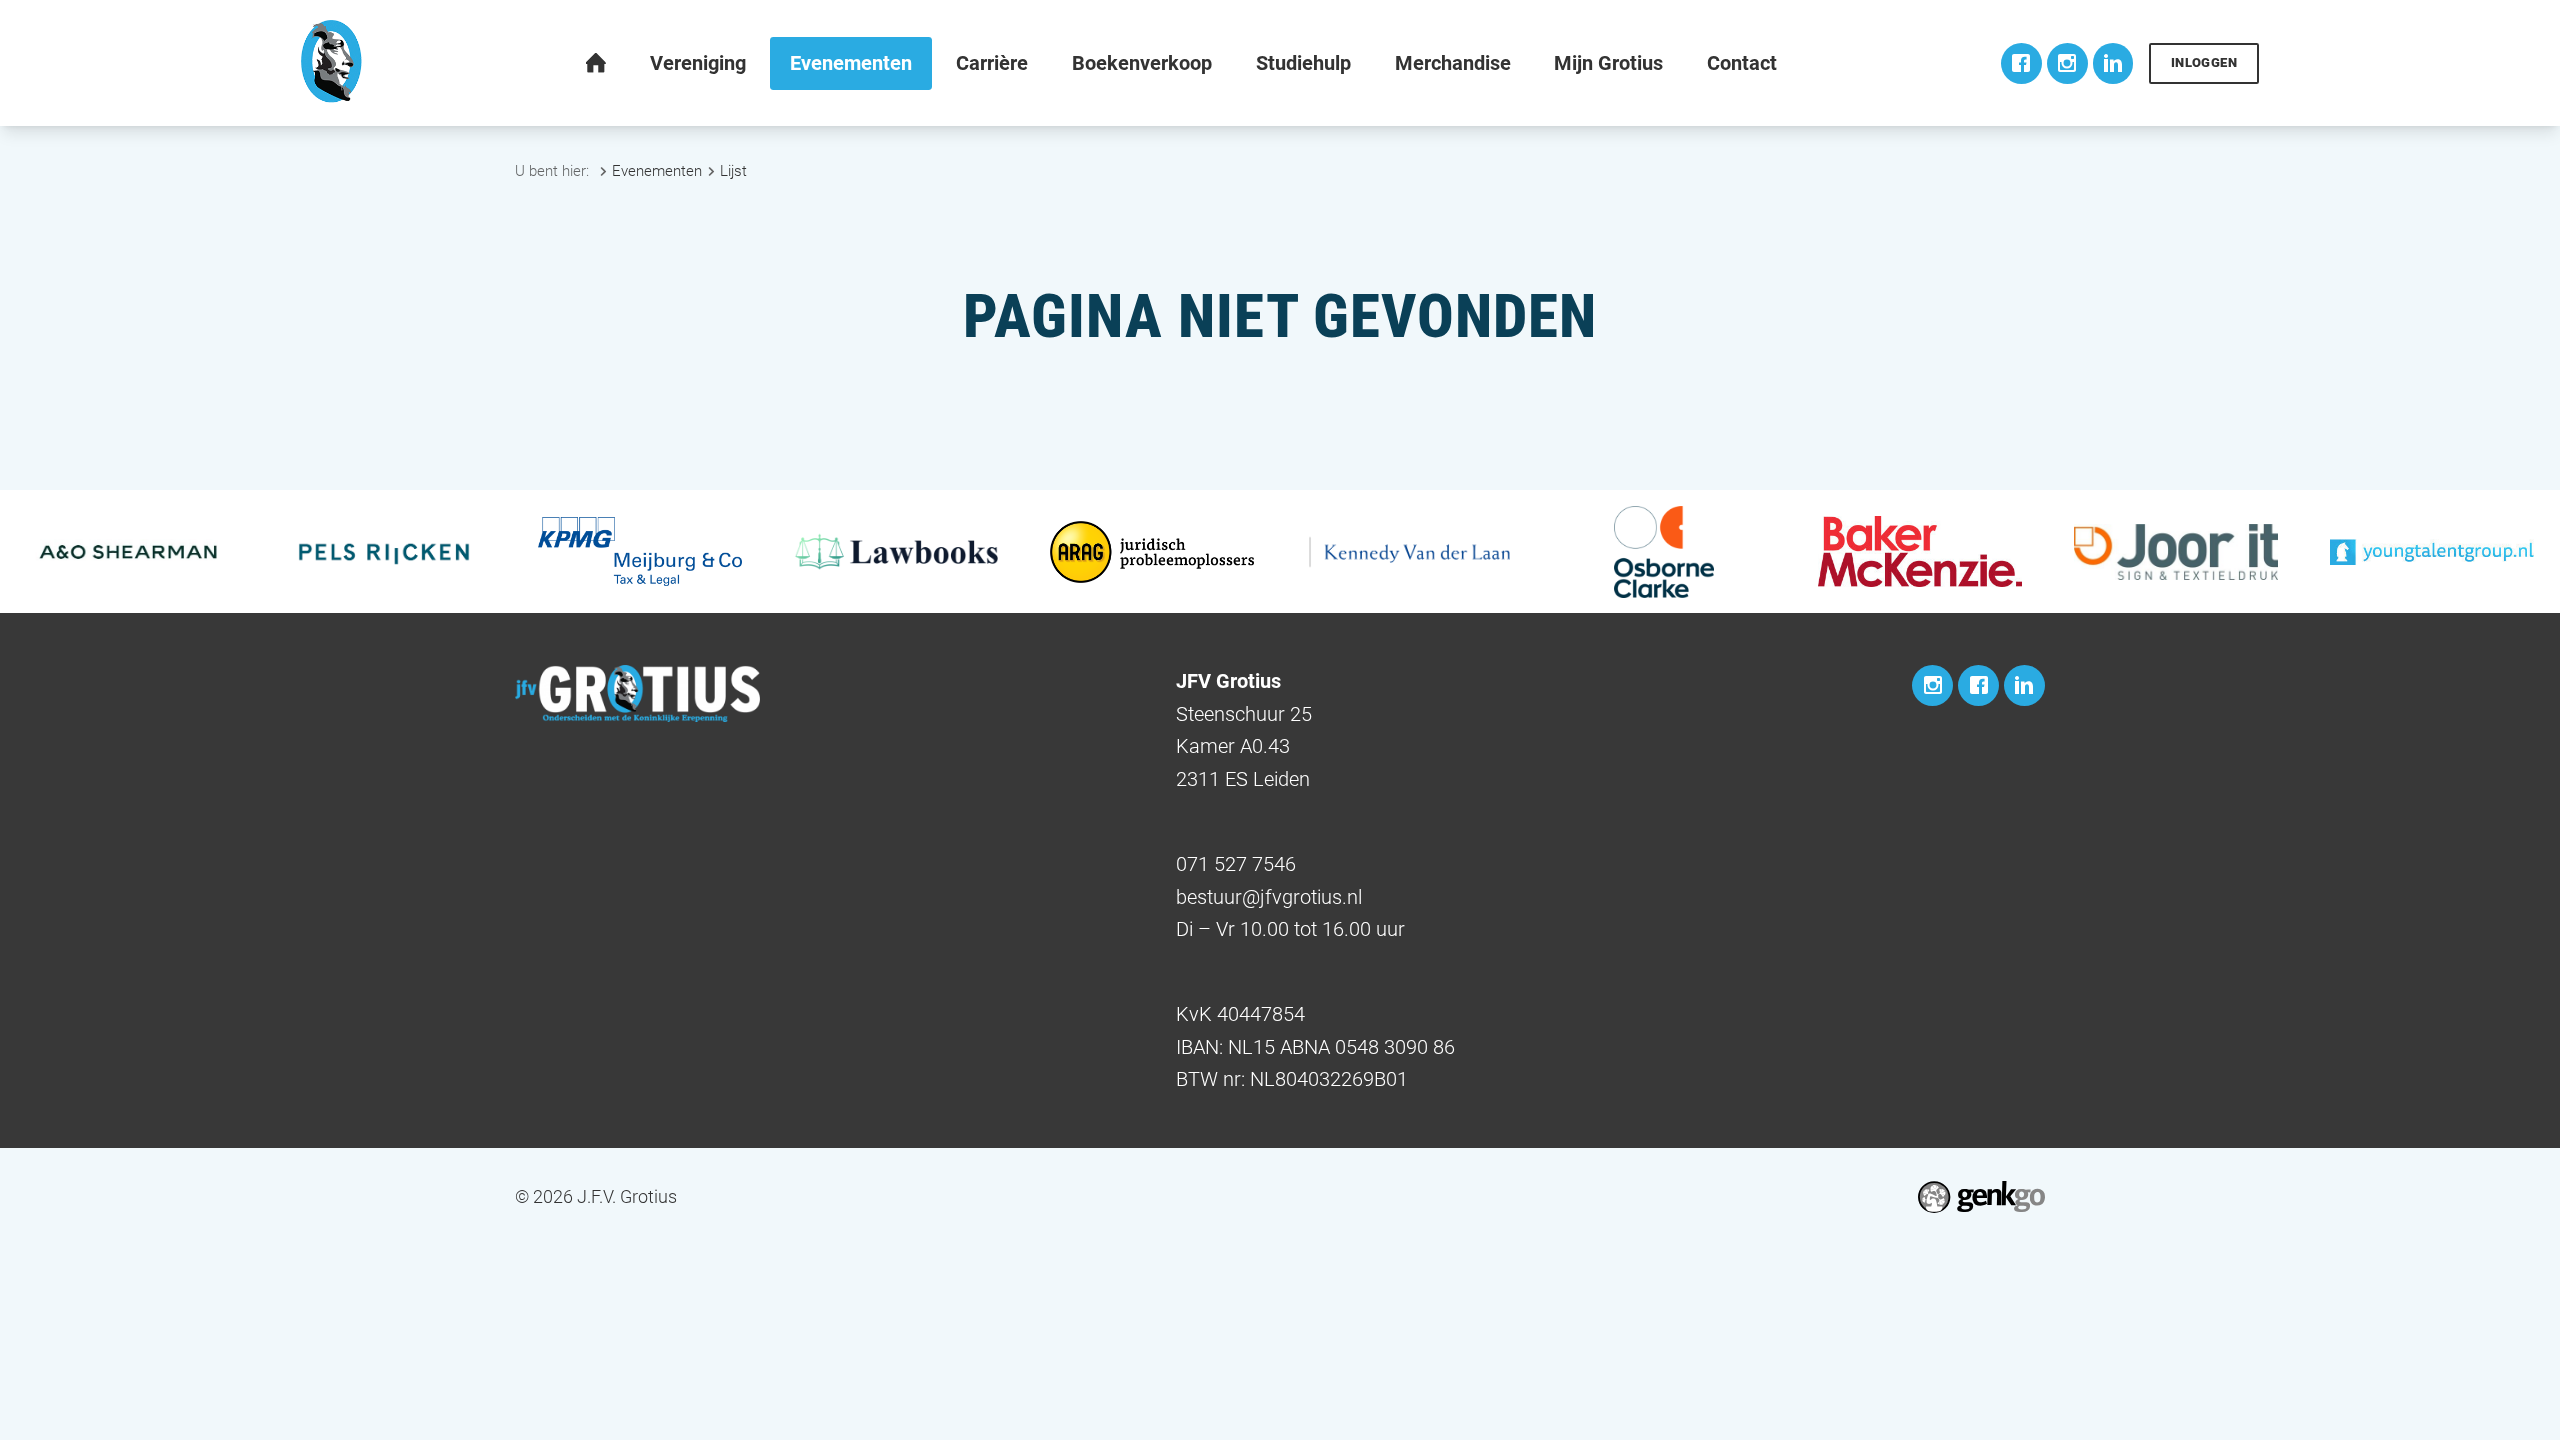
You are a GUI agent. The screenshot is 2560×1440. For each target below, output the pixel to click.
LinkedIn (2113, 63)
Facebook (2021, 63)
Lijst (733, 171)
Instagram (2067, 63)
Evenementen (657, 171)
